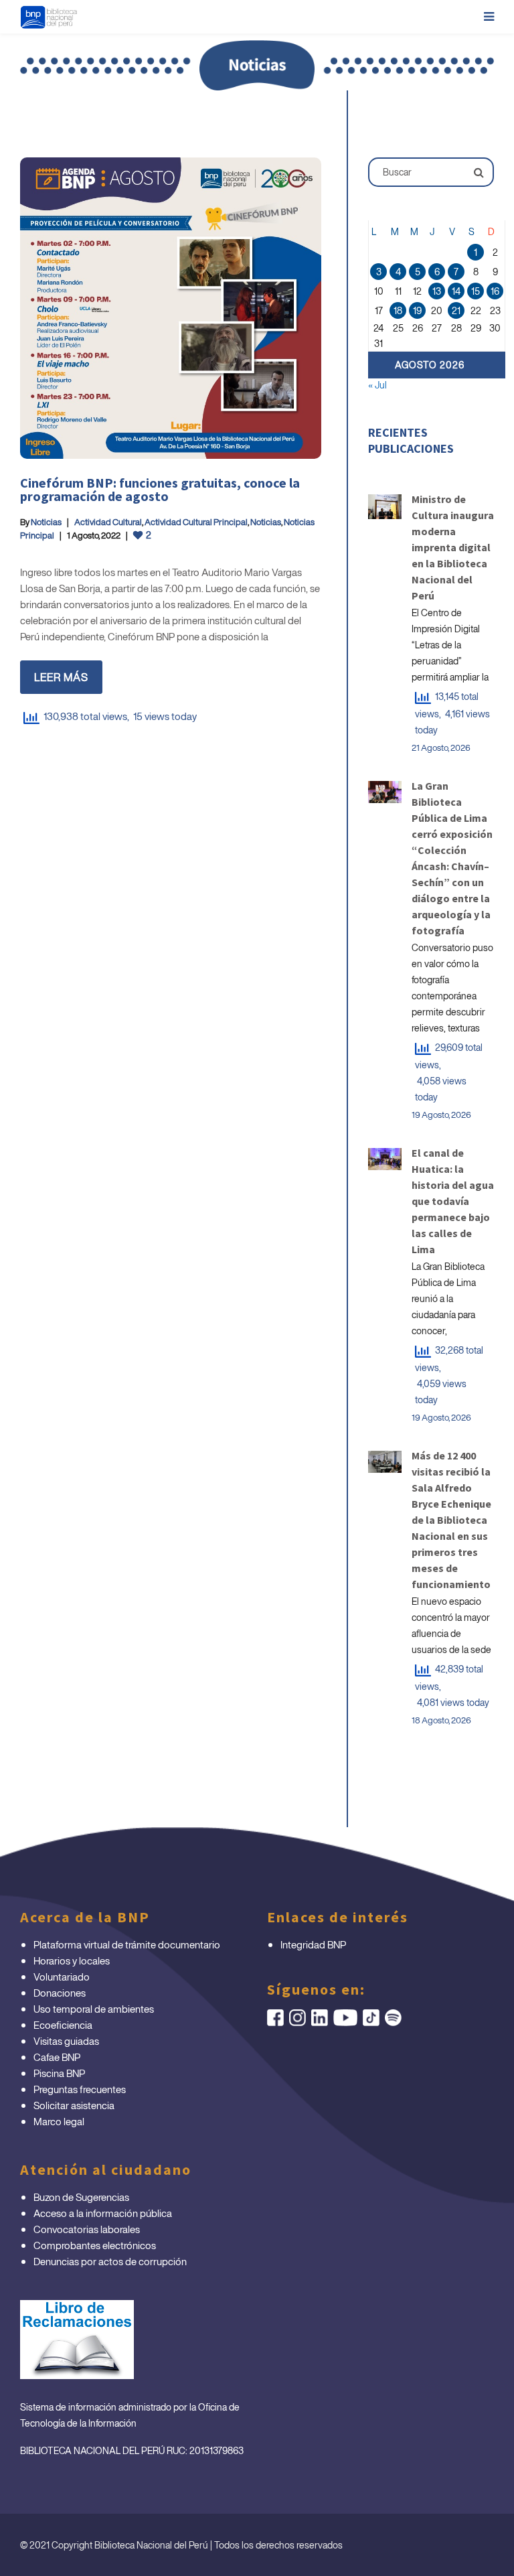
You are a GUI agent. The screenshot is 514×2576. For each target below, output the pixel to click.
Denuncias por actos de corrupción (110, 2261)
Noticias (46, 522)
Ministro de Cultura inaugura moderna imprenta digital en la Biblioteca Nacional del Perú (453, 547)
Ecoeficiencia (63, 2025)
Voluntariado (62, 1977)
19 (417, 310)
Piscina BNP (59, 2073)
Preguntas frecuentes (80, 2089)
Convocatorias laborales (87, 2229)
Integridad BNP (313, 1944)
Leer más (61, 677)
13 (437, 291)
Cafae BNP (57, 2057)
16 (495, 291)
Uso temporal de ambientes (94, 2009)
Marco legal (59, 2121)
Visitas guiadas (66, 2041)
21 (456, 310)
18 (398, 310)
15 (476, 291)
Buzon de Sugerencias (81, 2197)
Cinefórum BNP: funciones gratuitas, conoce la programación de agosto (160, 489)
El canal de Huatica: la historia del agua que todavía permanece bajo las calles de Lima (453, 1201)
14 (456, 291)
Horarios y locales (72, 1960)
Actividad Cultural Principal (196, 522)
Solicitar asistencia (74, 2105)
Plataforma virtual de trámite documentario (127, 1944)
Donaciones (60, 1993)
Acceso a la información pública (103, 2213)
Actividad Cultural (108, 522)
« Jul (377, 385)
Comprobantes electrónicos (95, 2245)
